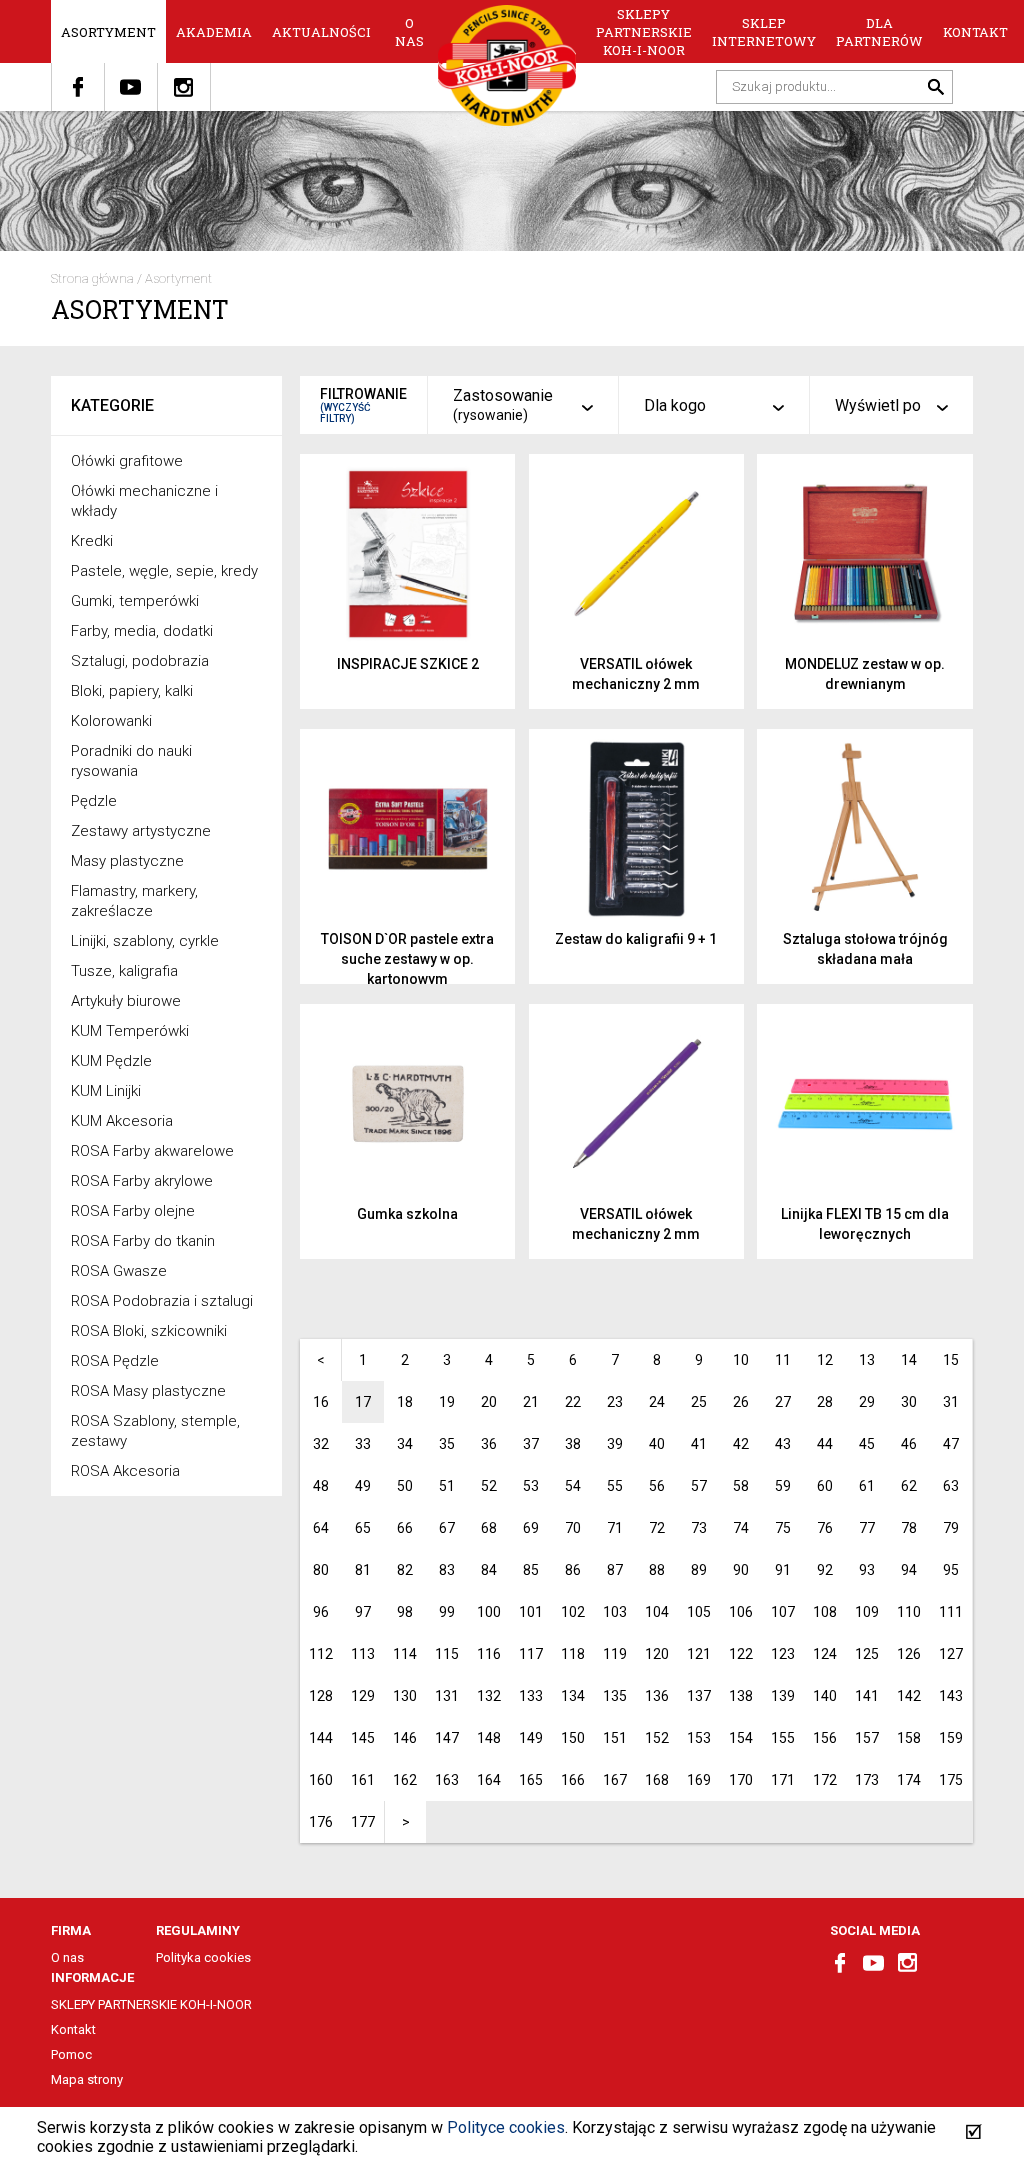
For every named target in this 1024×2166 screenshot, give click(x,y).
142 (909, 1696)
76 (825, 1528)
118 (573, 1654)
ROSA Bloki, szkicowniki (149, 1331)
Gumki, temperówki (135, 601)
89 (699, 1570)
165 (531, 1780)
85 (531, 1570)
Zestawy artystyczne (141, 831)
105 (699, 1612)
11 (783, 1360)
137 (699, 1696)
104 (657, 1612)
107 (783, 1612)
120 (657, 1654)
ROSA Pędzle (115, 1361)
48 (321, 1486)
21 (531, 1402)
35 (447, 1444)
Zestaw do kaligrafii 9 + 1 (636, 939)
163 (447, 1780)
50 (405, 1486)
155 (783, 1738)
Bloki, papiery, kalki (132, 691)
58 (741, 1486)
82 (405, 1570)
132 (489, 1696)
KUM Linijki (106, 1091)
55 (615, 1486)
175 (951, 1780)
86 (573, 1570)
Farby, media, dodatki (142, 631)
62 (909, 1486)
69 (531, 1528)
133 (531, 1696)
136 (657, 1696)
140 (825, 1696)
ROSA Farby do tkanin (143, 1241)
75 (783, 1528)
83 (447, 1570)
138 (741, 1696)
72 (657, 1528)
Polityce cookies (506, 2127)
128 (321, 1696)
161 (363, 1780)
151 (615, 1738)
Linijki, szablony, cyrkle (145, 941)
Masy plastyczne (127, 861)
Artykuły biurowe (126, 1001)
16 (321, 1402)
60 (825, 1486)
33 (363, 1444)
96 (321, 1612)
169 (699, 1780)
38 (573, 1444)
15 (951, 1360)
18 (405, 1402)
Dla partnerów (879, 32)
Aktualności (321, 32)
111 (951, 1612)
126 (909, 1654)
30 (909, 1402)
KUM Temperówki (130, 1031)
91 (783, 1570)
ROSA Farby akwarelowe (152, 1151)
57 (699, 1486)
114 (405, 1654)
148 (489, 1738)
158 (909, 1738)
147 (447, 1738)
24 (657, 1402)
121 (699, 1654)
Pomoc (71, 2054)
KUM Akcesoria (122, 1121)
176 (321, 1822)
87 (615, 1570)
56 (657, 1486)
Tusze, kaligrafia (124, 971)
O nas (409, 32)
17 (363, 1402)
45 (867, 1444)
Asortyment (108, 32)
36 (489, 1444)
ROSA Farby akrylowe (142, 1181)
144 (321, 1738)
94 (909, 1570)
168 (657, 1780)
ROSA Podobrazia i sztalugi (162, 1301)
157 (867, 1738)
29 (867, 1402)
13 (867, 1360)
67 (447, 1528)
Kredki (92, 541)
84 (489, 1570)
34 (405, 1444)
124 (825, 1654)
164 (489, 1780)
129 (363, 1696)
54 (573, 1486)
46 (909, 1444)
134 (573, 1696)
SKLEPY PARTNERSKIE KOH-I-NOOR (644, 32)
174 (909, 1780)
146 (405, 1738)
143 (951, 1696)
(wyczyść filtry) (345, 413)
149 (531, 1738)
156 (825, 1738)
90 (741, 1570)
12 (825, 1360)
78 (909, 1528)
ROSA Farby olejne (133, 1211)
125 (867, 1654)
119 (615, 1654)
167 (615, 1780)
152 (657, 1738)
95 (951, 1570)
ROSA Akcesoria (125, 1471)
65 (363, 1528)
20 (489, 1402)
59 (783, 1486)
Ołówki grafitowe (127, 461)
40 (657, 1444)
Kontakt (975, 32)
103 (615, 1612)
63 (951, 1486)
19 (447, 1402)
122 (741, 1654)
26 (741, 1402)
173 (867, 1780)
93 (867, 1570)
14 (909, 1360)
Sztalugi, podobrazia (140, 661)
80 (321, 1570)
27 (783, 1402)
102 (573, 1612)
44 (825, 1444)
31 (951, 1402)
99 (447, 1612)
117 (531, 1654)
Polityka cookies (203, 1957)
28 (825, 1402)
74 (741, 1528)
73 (699, 1528)
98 (405, 1612)
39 (615, 1444)
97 (363, 1612)
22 (573, 1402)
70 (573, 1528)
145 (363, 1738)
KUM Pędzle (111, 1061)
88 (657, 1570)
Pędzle (94, 801)
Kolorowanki (111, 721)
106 (741, 1612)
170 (741, 1780)
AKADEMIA (214, 32)
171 (783, 1780)
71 (615, 1528)
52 (489, 1486)
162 (405, 1780)
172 (825, 1780)
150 (573, 1738)
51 (447, 1486)
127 (951, 1654)
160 (321, 1780)
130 (405, 1696)
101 (531, 1612)
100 (489, 1612)
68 (489, 1528)
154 (741, 1738)
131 (447, 1696)
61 (867, 1486)
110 (909, 1612)
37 (531, 1444)
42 (741, 1444)
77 (867, 1528)
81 (363, 1570)
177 (363, 1822)
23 (615, 1402)
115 (447, 1654)
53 (531, 1486)
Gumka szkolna (407, 1214)
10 (741, 1360)
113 (363, 1654)
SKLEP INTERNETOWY (764, 32)
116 (489, 1654)
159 (951, 1738)
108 (825, 1612)
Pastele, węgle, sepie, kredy (164, 571)
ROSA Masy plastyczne (148, 1391)
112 (321, 1654)
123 (783, 1654)
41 (699, 1444)
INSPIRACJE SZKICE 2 (408, 664)
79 (951, 1528)
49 (363, 1486)
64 (321, 1528)
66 (405, 1528)
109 (867, 1612)
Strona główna (92, 278)
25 (699, 1402)
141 (867, 1696)
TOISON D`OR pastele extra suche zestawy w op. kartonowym (407, 959)
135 (615, 1696)
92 (825, 1570)
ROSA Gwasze (119, 1271)
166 (573, 1780)
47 (951, 1444)
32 (321, 1444)
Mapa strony (87, 2079)
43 (783, 1444)
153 (699, 1738)
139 (783, 1696)
